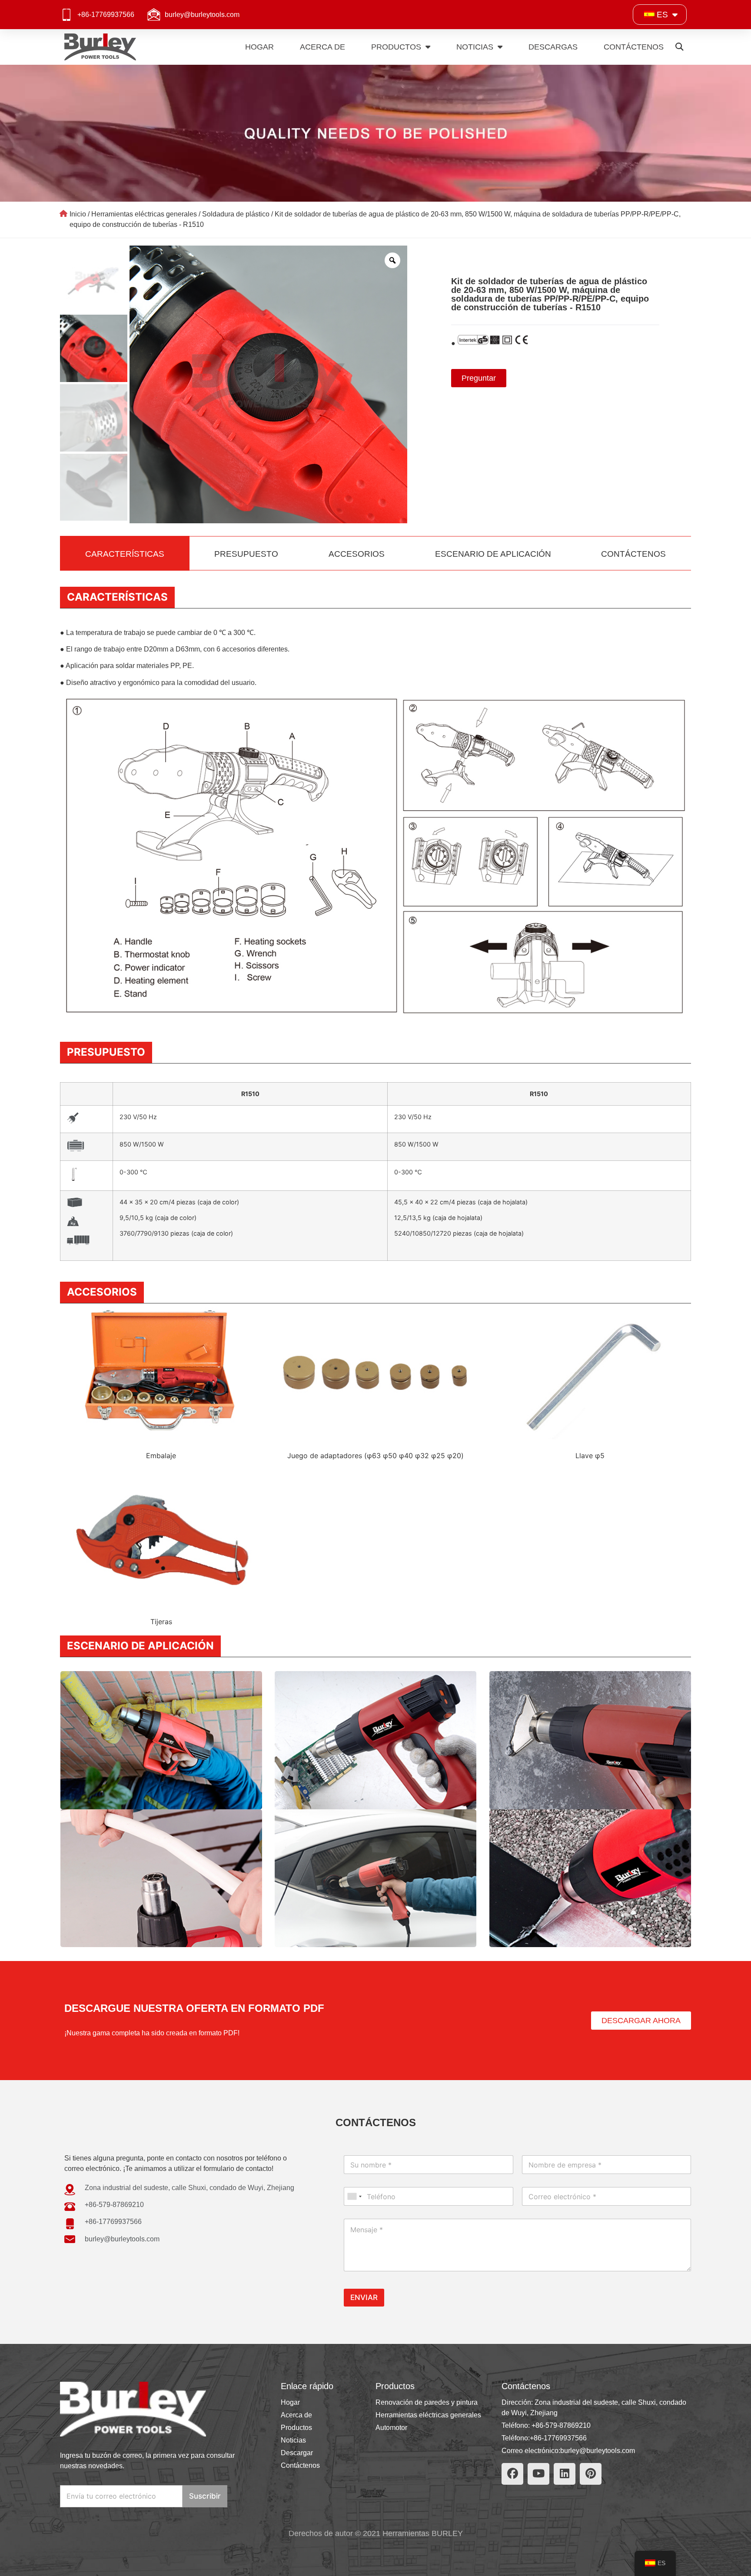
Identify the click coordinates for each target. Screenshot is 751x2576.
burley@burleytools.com (202, 15)
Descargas (553, 47)
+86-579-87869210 (561, 2425)
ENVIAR (364, 2297)
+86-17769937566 (106, 15)
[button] (680, 47)
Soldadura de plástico (236, 214)
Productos (396, 47)
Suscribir (205, 2496)
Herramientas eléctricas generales (144, 214)
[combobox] (354, 2196)
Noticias (475, 47)
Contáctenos (634, 47)
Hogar (259, 47)
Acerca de (322, 47)
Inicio (78, 214)
